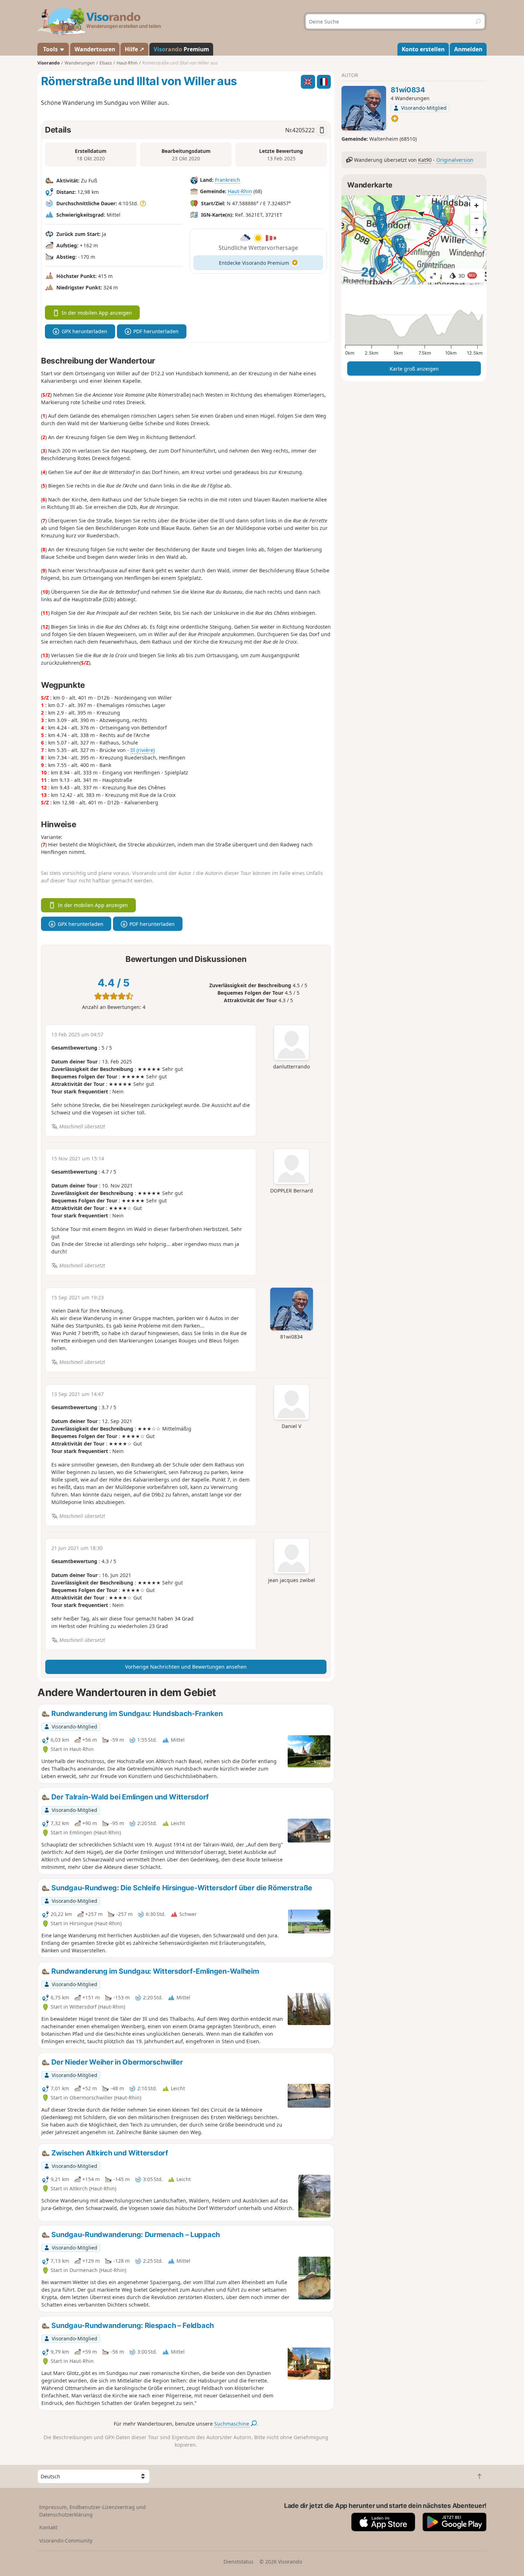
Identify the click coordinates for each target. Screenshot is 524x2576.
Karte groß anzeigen (414, 369)
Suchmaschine (232, 2424)
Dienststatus (238, 2562)
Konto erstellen (423, 49)
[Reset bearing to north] (477, 231)
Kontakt (48, 2527)
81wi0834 (408, 90)
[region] (414, 240)
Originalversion (455, 160)
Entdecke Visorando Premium (254, 263)
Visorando (49, 63)
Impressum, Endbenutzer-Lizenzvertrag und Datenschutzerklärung (93, 2511)
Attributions (355, 281)
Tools (50, 49)
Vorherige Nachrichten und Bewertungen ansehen (186, 1667)
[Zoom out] (477, 218)
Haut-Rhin (240, 191)
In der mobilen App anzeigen (97, 313)
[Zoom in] (477, 205)
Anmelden (468, 49)
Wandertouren (95, 49)
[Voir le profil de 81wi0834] (364, 108)
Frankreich (228, 180)
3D (467, 276)
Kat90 (425, 160)
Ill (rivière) (143, 750)
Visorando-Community (66, 2541)
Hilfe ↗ (134, 49)
